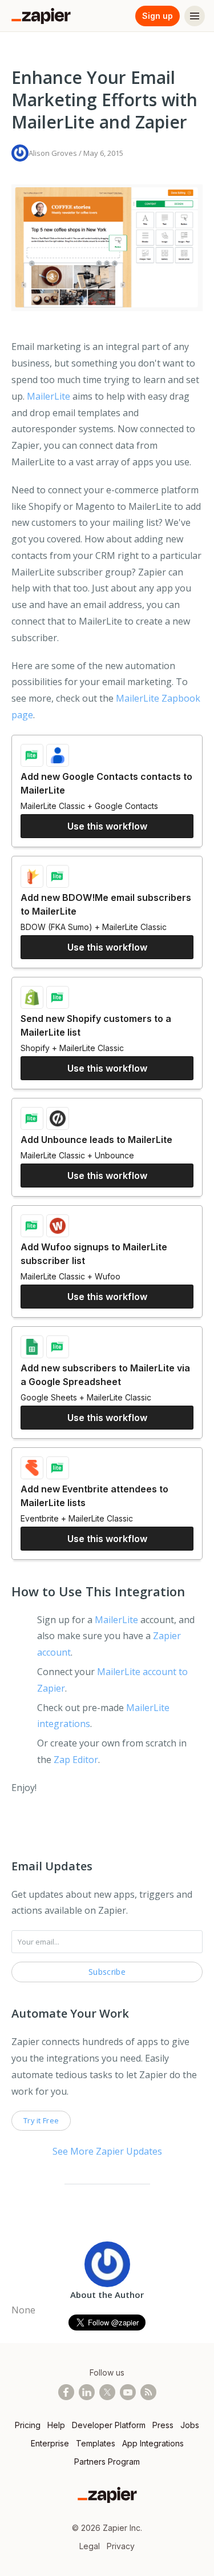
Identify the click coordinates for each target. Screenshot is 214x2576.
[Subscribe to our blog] (148, 2392)
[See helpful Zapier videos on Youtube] (128, 2392)
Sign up (158, 16)
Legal (90, 2546)
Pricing (28, 2425)
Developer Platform (109, 2425)
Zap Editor (76, 1760)
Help (56, 2425)
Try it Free (41, 2120)
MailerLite (49, 396)
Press (163, 2425)
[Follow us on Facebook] (66, 2392)
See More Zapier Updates (107, 2151)
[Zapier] (41, 16)
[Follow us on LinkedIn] (87, 2392)
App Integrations (153, 2443)
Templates (96, 2443)
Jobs (190, 2425)
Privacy (121, 2546)
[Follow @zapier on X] (107, 2392)
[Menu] (195, 16)
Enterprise (50, 2443)
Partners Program (107, 2462)
